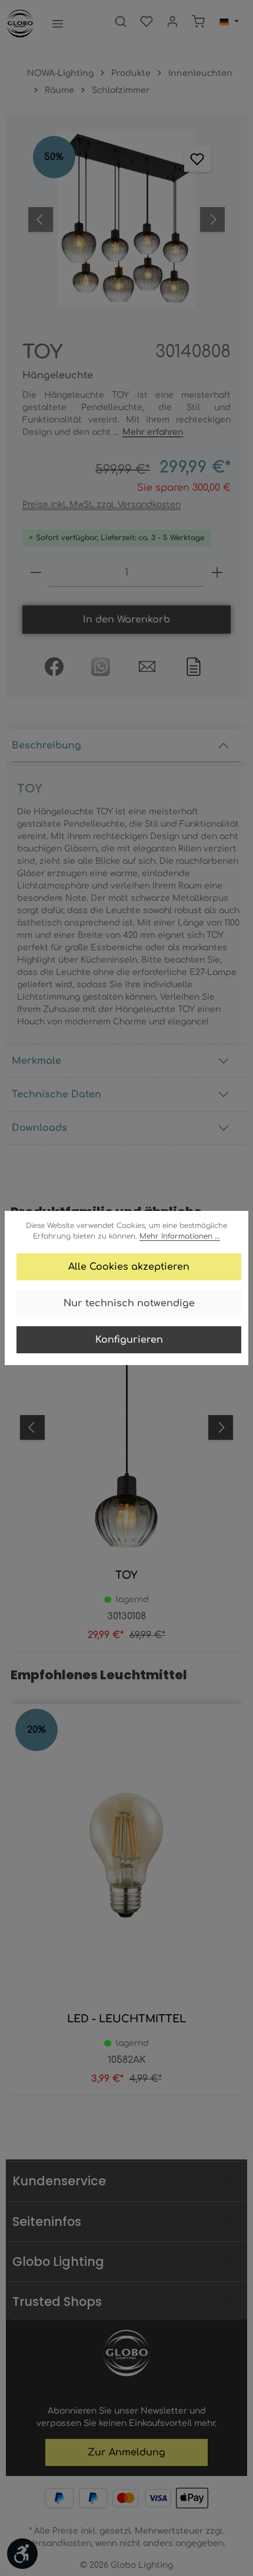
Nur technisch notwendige (129, 1303)
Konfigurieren (129, 1340)
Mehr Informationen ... (180, 1236)
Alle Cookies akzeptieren (129, 1267)
